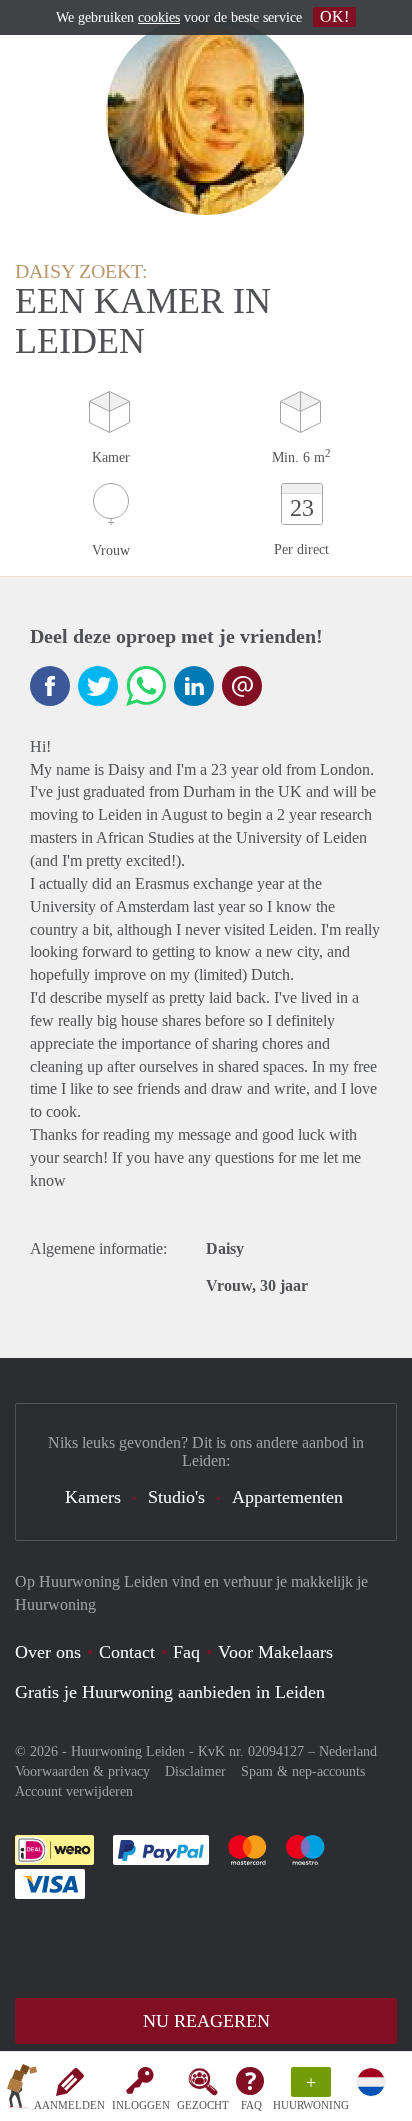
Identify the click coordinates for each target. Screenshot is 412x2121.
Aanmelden (69, 2105)
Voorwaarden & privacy (82, 1771)
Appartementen (287, 1497)
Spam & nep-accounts (303, 1771)
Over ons (48, 1652)
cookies (159, 17)
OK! (334, 16)
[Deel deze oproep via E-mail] (242, 686)
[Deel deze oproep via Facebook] (50, 686)
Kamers (93, 1497)
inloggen (141, 2105)
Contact (127, 1652)
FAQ (251, 2105)
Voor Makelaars (275, 1652)
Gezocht (203, 2105)
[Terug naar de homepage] (22, 2090)
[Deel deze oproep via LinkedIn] (194, 686)
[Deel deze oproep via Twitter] (98, 686)
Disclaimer (195, 1771)
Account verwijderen (74, 1791)
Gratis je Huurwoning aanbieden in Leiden (170, 1692)
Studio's (176, 1497)
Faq (186, 1652)
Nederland (348, 1751)
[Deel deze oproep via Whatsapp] (146, 686)
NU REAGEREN (206, 2021)
